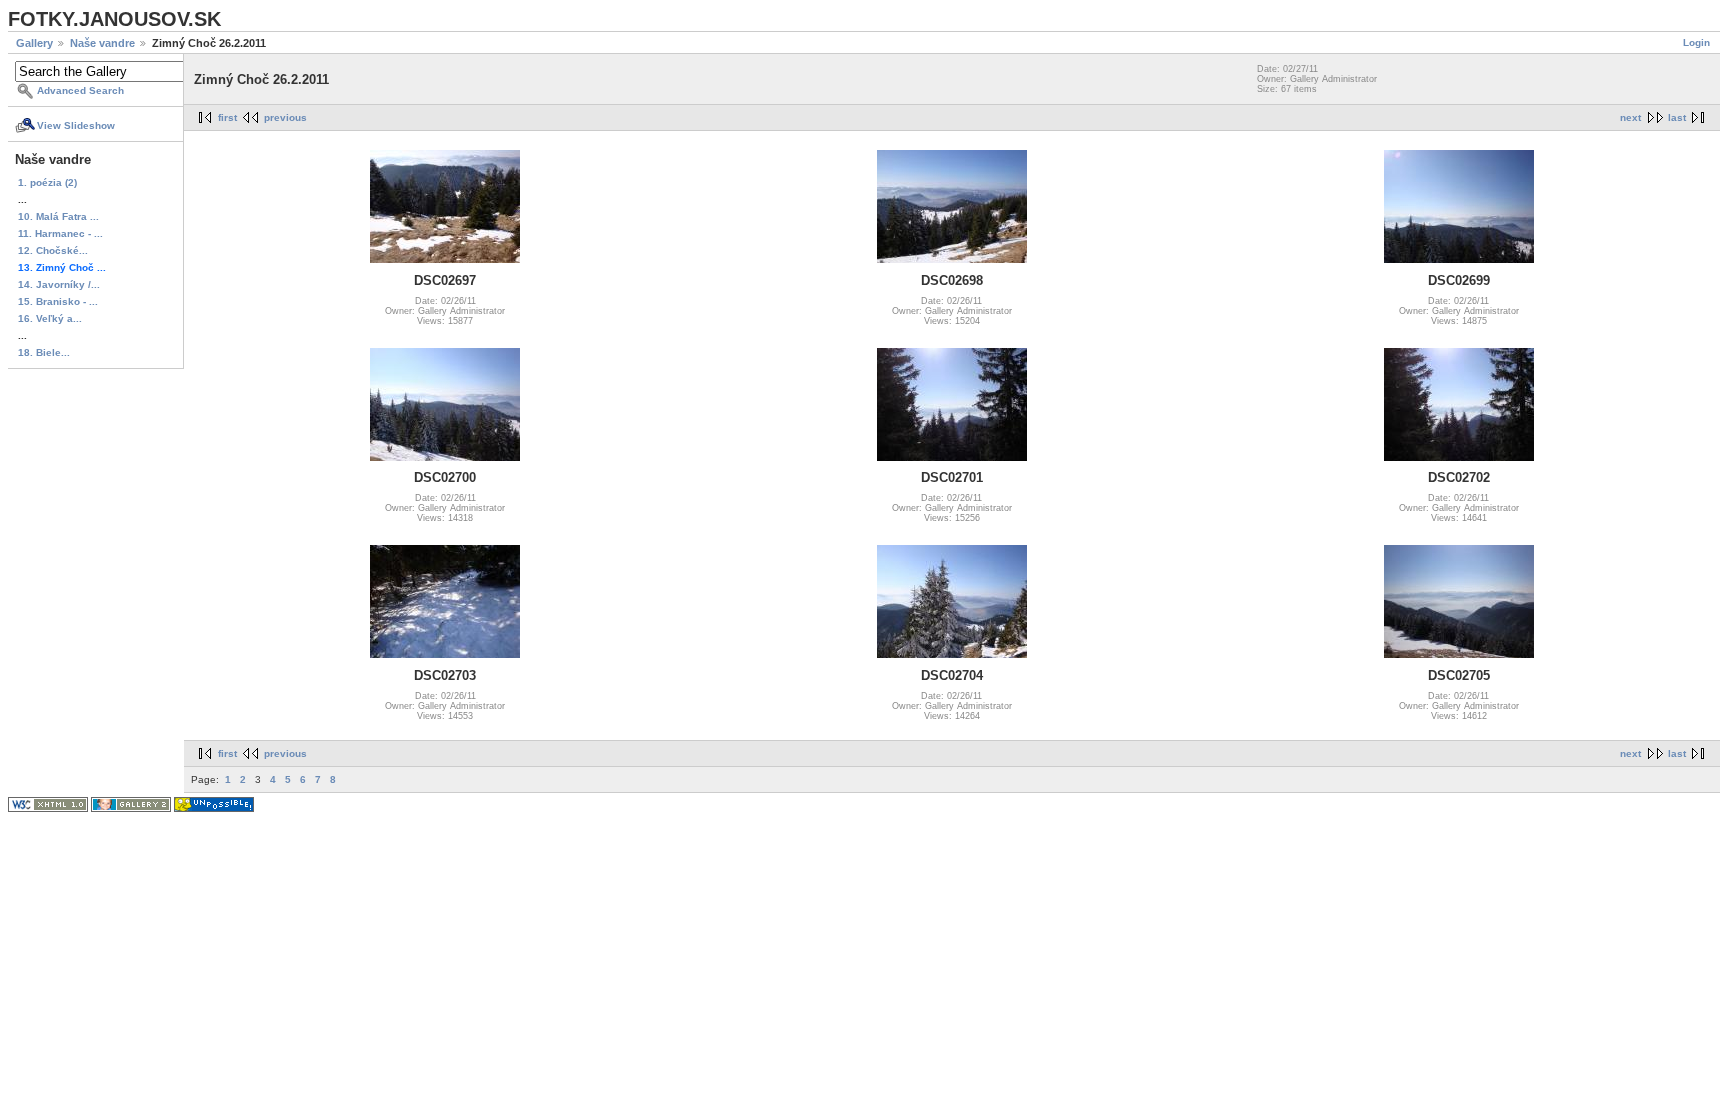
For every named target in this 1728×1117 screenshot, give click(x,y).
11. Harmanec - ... (60, 233)
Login (1696, 42)
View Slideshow (76, 125)
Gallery (34, 43)
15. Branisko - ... (58, 301)
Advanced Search (80, 90)
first (227, 117)
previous (285, 117)
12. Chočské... (53, 250)
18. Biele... (44, 352)
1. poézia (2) (47, 182)
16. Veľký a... (50, 318)
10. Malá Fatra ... (58, 216)
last (1677, 117)
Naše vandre (102, 43)
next (1630, 117)
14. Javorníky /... (59, 284)
